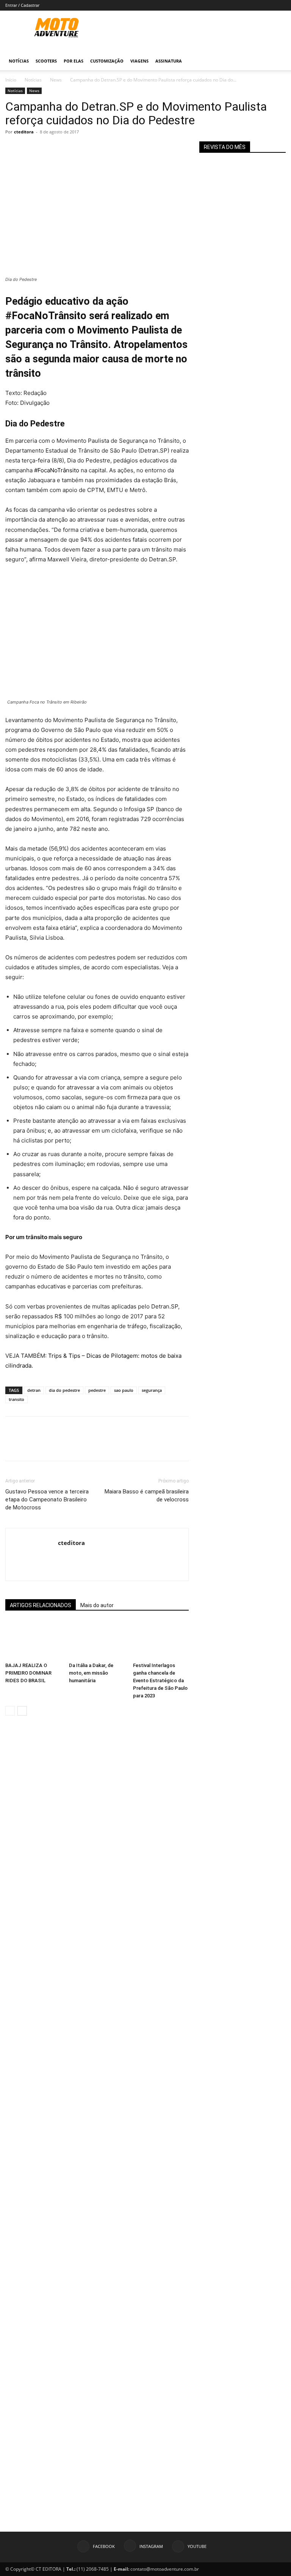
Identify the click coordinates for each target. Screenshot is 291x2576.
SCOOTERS (46, 61)
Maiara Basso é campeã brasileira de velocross (147, 1496)
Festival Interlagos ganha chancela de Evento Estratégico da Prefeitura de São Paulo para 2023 (160, 1681)
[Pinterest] (48, 149)
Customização (107, 61)
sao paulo (124, 1390)
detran (34, 1390)
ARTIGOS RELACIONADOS (41, 1605)
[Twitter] (30, 149)
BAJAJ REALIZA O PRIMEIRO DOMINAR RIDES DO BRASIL (28, 1673)
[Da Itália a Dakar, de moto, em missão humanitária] (97, 1640)
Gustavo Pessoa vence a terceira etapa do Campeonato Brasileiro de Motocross (47, 1500)
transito (16, 1399)
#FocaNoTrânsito (57, 470)
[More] (83, 149)
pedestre (97, 1390)
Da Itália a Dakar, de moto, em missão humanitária (91, 1673)
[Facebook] (13, 149)
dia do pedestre (64, 1390)
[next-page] (22, 1711)
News (56, 80)
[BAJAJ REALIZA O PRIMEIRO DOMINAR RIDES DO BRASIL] (33, 1640)
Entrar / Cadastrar (22, 5)
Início (11, 80)
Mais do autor (97, 1605)
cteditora (24, 132)
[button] (277, 61)
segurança (152, 1390)
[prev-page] (10, 1711)
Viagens (139, 61)
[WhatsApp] (65, 149)
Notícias (19, 61)
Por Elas (74, 61)
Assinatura (169, 61)
